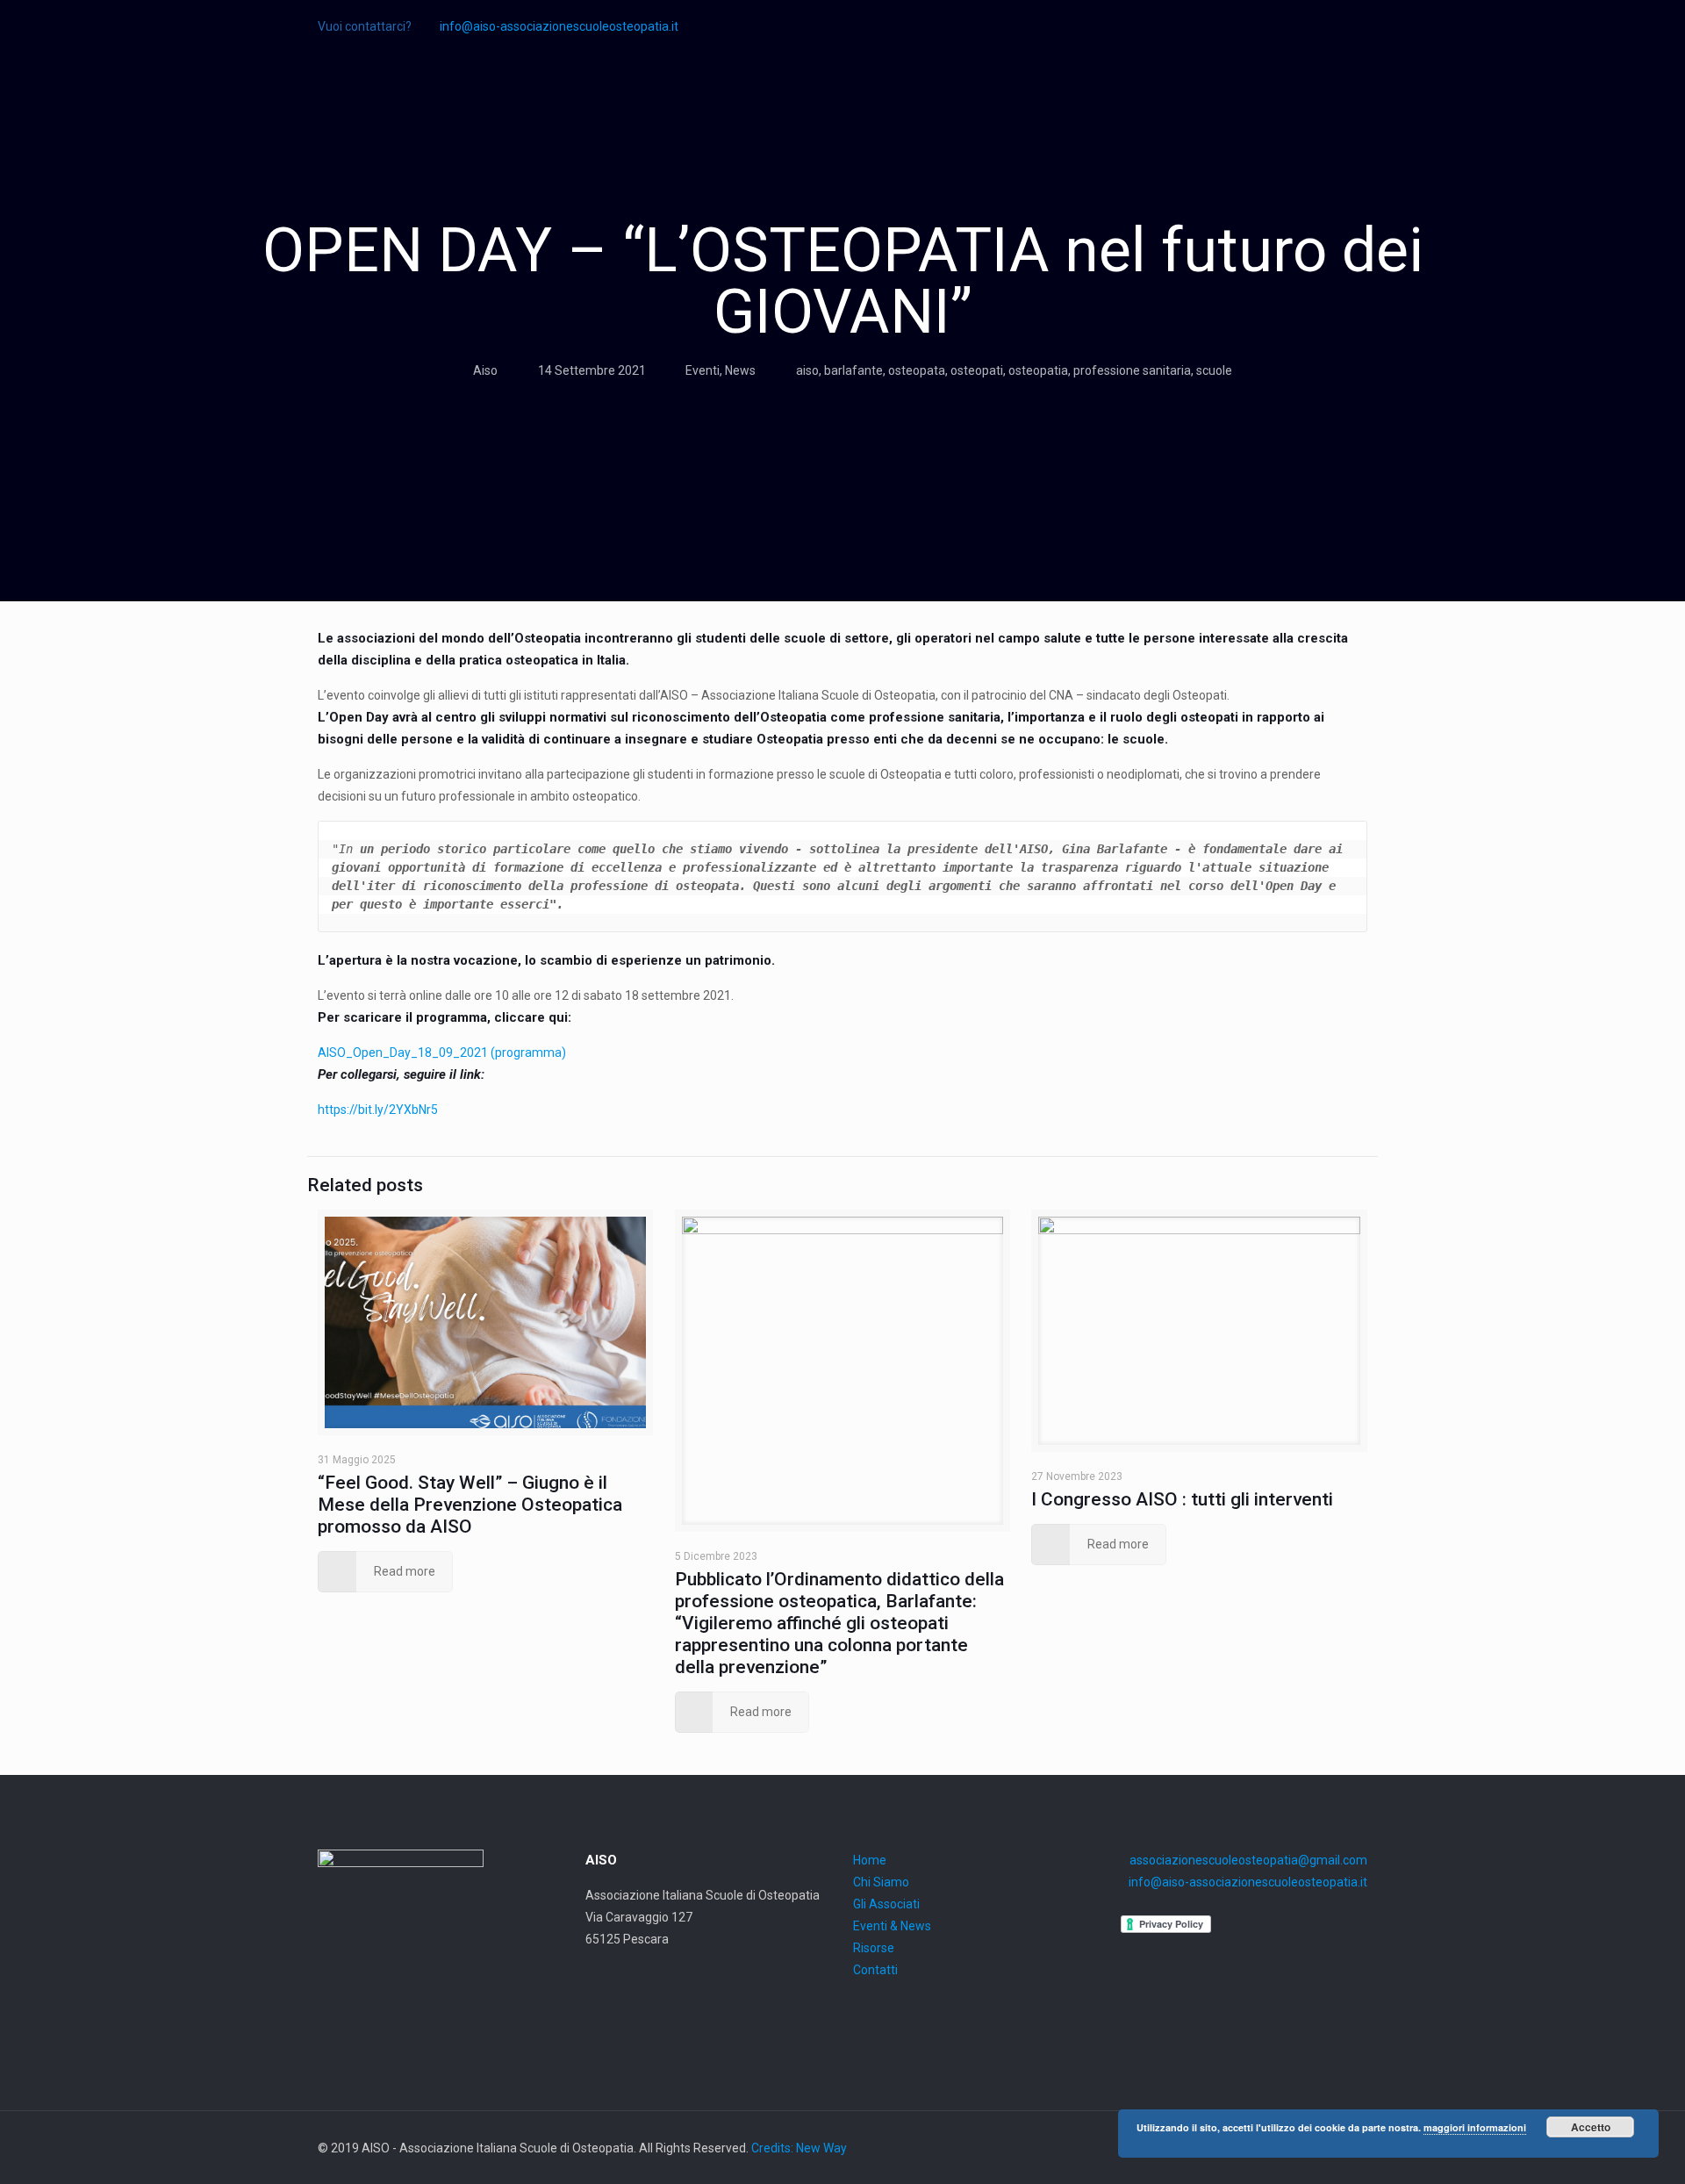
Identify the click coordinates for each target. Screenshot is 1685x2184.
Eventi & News (892, 1926)
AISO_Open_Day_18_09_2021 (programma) (442, 1052)
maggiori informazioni (1475, 2127)
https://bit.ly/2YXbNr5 (378, 1110)
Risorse (874, 1948)
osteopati (977, 370)
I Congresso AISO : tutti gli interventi (1182, 1499)
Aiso (485, 370)
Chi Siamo (881, 1882)
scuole (1214, 370)
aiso (807, 370)
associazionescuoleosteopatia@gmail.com (1248, 1860)
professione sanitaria (1132, 370)
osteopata (917, 370)
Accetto (1591, 2127)
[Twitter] (1358, 26)
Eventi (703, 370)
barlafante (853, 370)
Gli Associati (886, 1904)
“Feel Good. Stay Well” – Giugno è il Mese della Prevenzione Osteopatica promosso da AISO (470, 1505)
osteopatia (1038, 370)
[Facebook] (1334, 26)
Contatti (875, 1970)
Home (870, 1860)
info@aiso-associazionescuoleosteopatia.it (559, 26)
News (740, 370)
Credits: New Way (799, 2148)
